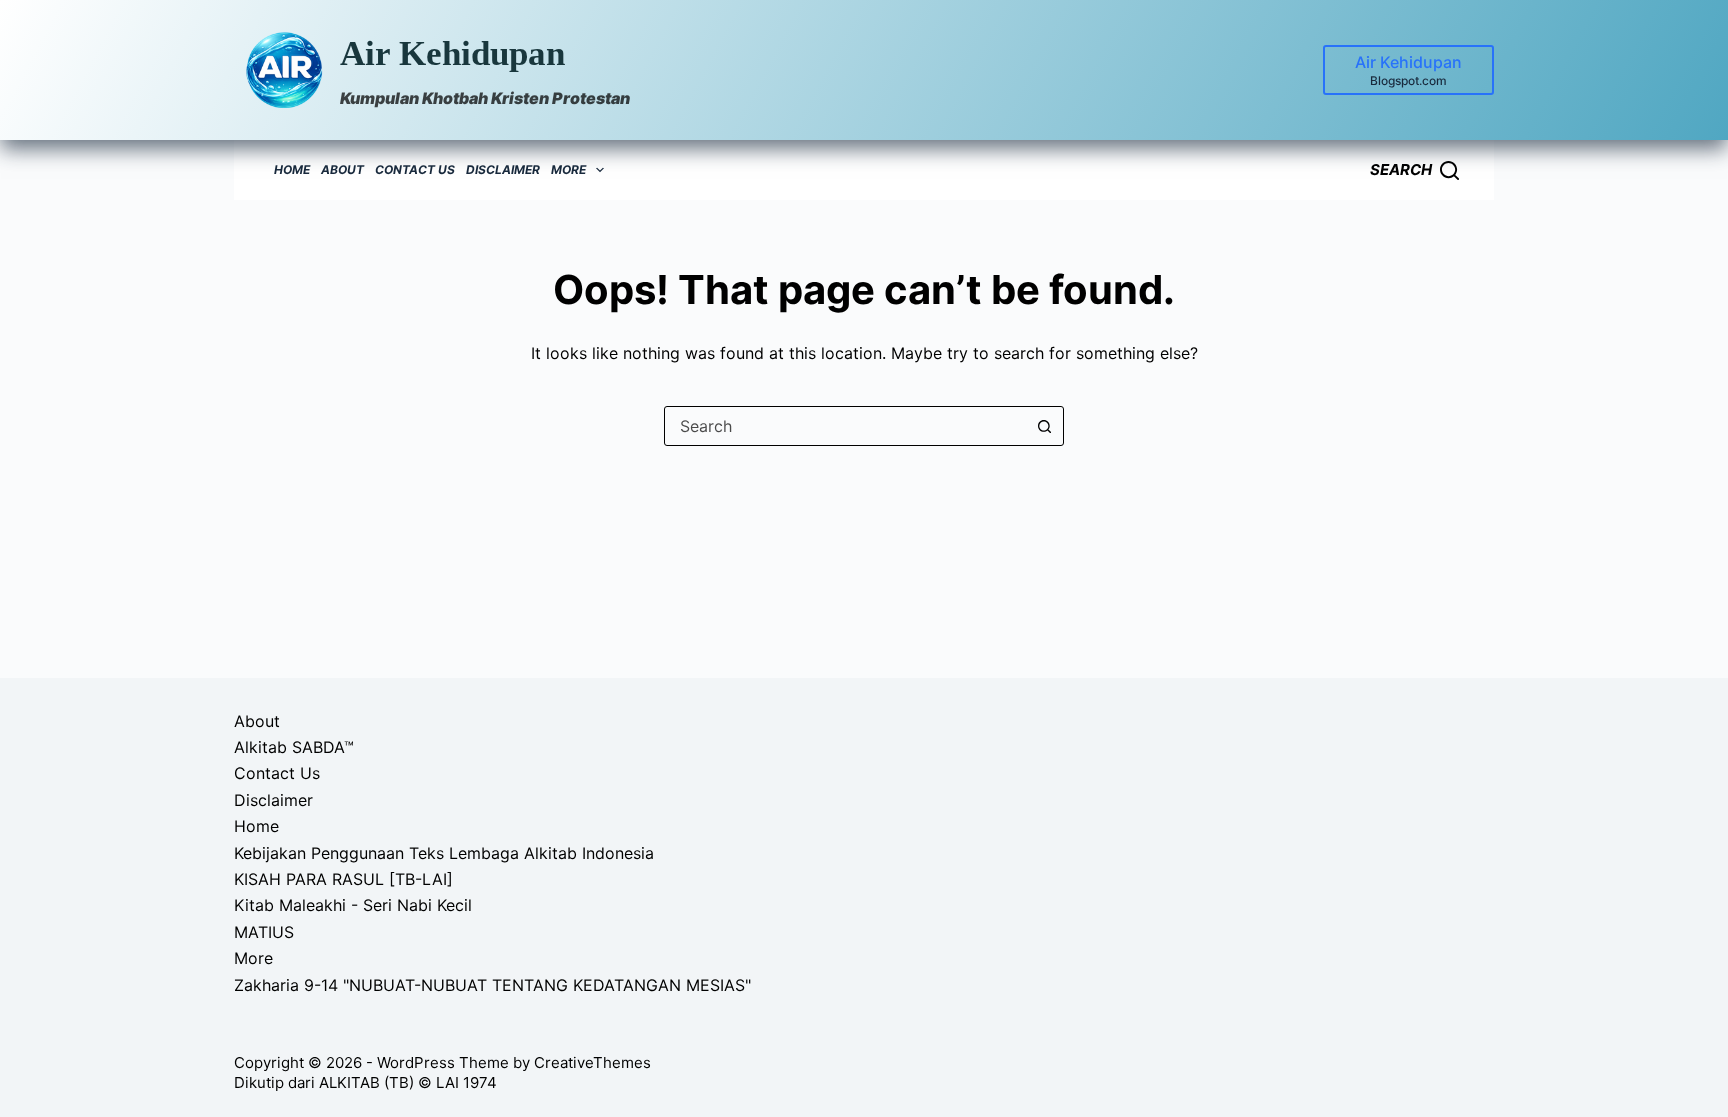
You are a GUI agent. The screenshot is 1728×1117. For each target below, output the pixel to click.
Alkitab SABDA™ (294, 747)
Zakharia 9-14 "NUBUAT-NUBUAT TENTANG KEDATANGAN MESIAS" (492, 985)
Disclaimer (503, 169)
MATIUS (264, 932)
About (342, 169)
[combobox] (845, 426)
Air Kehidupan (452, 53)
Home (292, 169)
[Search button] (1044, 426)
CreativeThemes (592, 1062)
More (568, 169)
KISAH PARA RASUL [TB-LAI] (343, 879)
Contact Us (415, 169)
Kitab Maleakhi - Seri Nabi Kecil (353, 905)
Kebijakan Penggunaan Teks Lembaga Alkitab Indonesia (444, 853)
